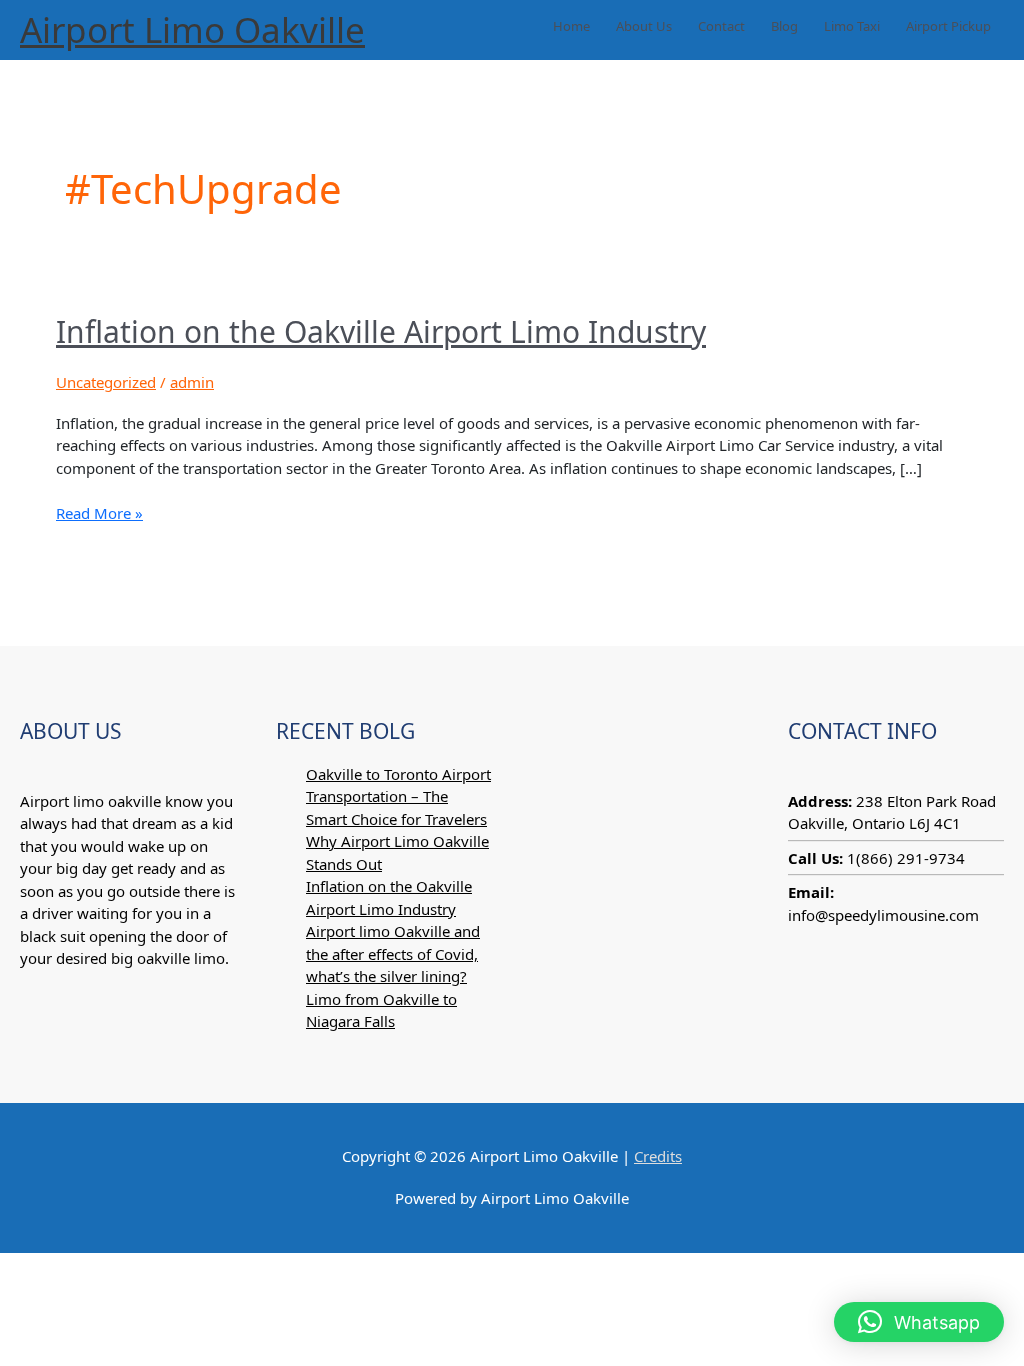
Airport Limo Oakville (192, 29)
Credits (658, 1156)
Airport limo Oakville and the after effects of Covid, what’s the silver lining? (393, 953)
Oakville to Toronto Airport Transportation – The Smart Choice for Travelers (398, 796)
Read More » (99, 512)
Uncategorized (106, 382)
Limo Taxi (852, 26)
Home (571, 26)
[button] (919, 1322)
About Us (644, 26)
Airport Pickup (948, 26)
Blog (784, 26)
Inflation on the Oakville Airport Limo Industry (381, 331)
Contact (721, 26)
